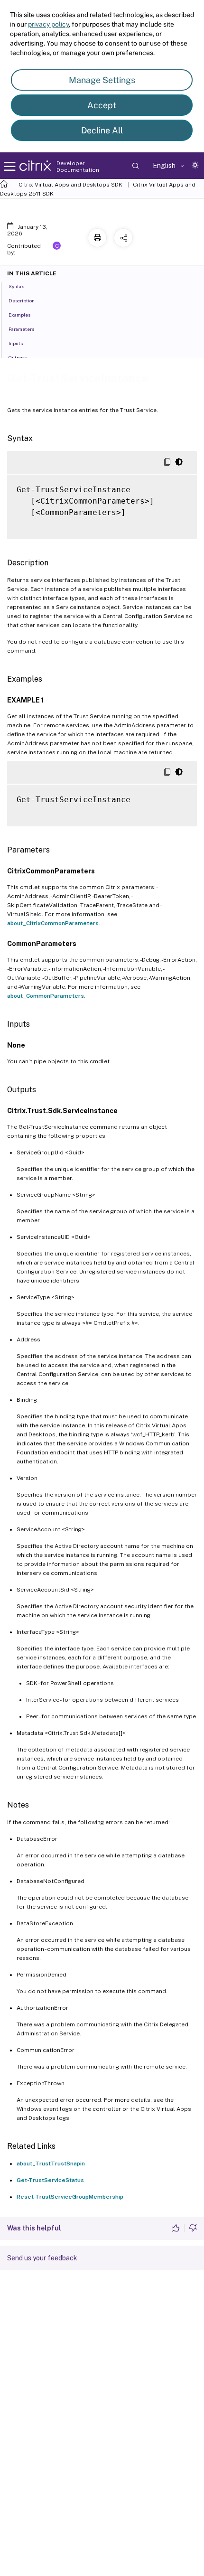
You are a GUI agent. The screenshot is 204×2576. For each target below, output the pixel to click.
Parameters (21, 329)
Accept (102, 105)
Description (22, 300)
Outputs (18, 357)
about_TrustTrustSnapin (51, 2164)
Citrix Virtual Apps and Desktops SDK (70, 185)
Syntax (16, 286)
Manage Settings (102, 80)
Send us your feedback (42, 2258)
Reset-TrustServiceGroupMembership (70, 2197)
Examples (19, 315)
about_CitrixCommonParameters (53, 923)
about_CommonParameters (46, 996)
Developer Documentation (78, 167)
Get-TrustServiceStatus (50, 2180)
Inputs (16, 343)
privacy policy (48, 24)
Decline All (102, 130)
